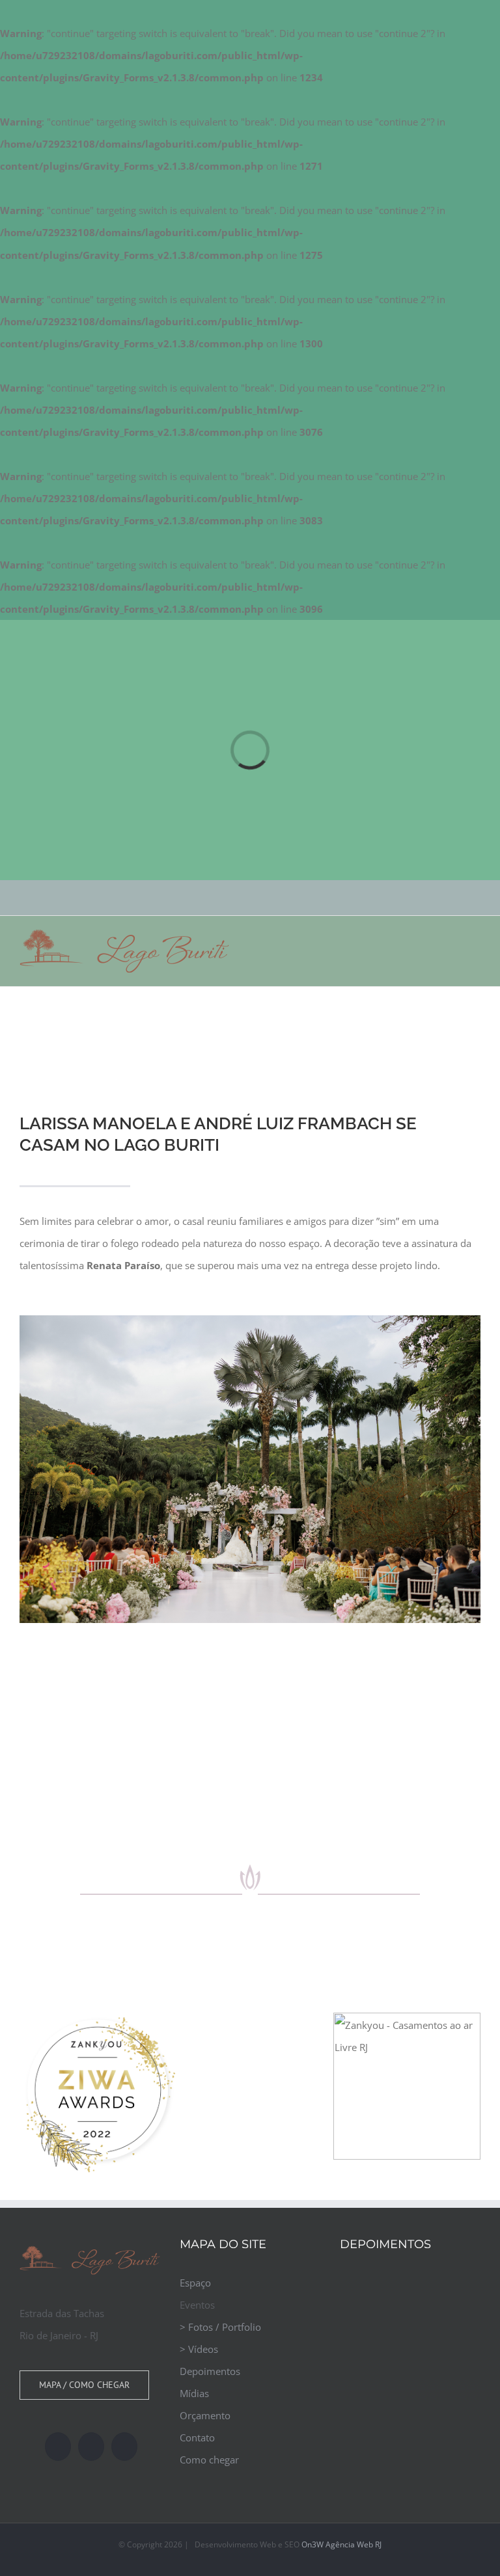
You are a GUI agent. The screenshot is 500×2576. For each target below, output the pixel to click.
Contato (197, 2437)
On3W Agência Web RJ (341, 2544)
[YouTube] (58, 2447)
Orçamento (205, 2415)
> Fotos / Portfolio (220, 2327)
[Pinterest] (124, 2447)
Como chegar (209, 2460)
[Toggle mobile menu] (475, 938)
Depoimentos (210, 2371)
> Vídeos (199, 2349)
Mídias (194, 2393)
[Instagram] (91, 2447)
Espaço (195, 2283)
